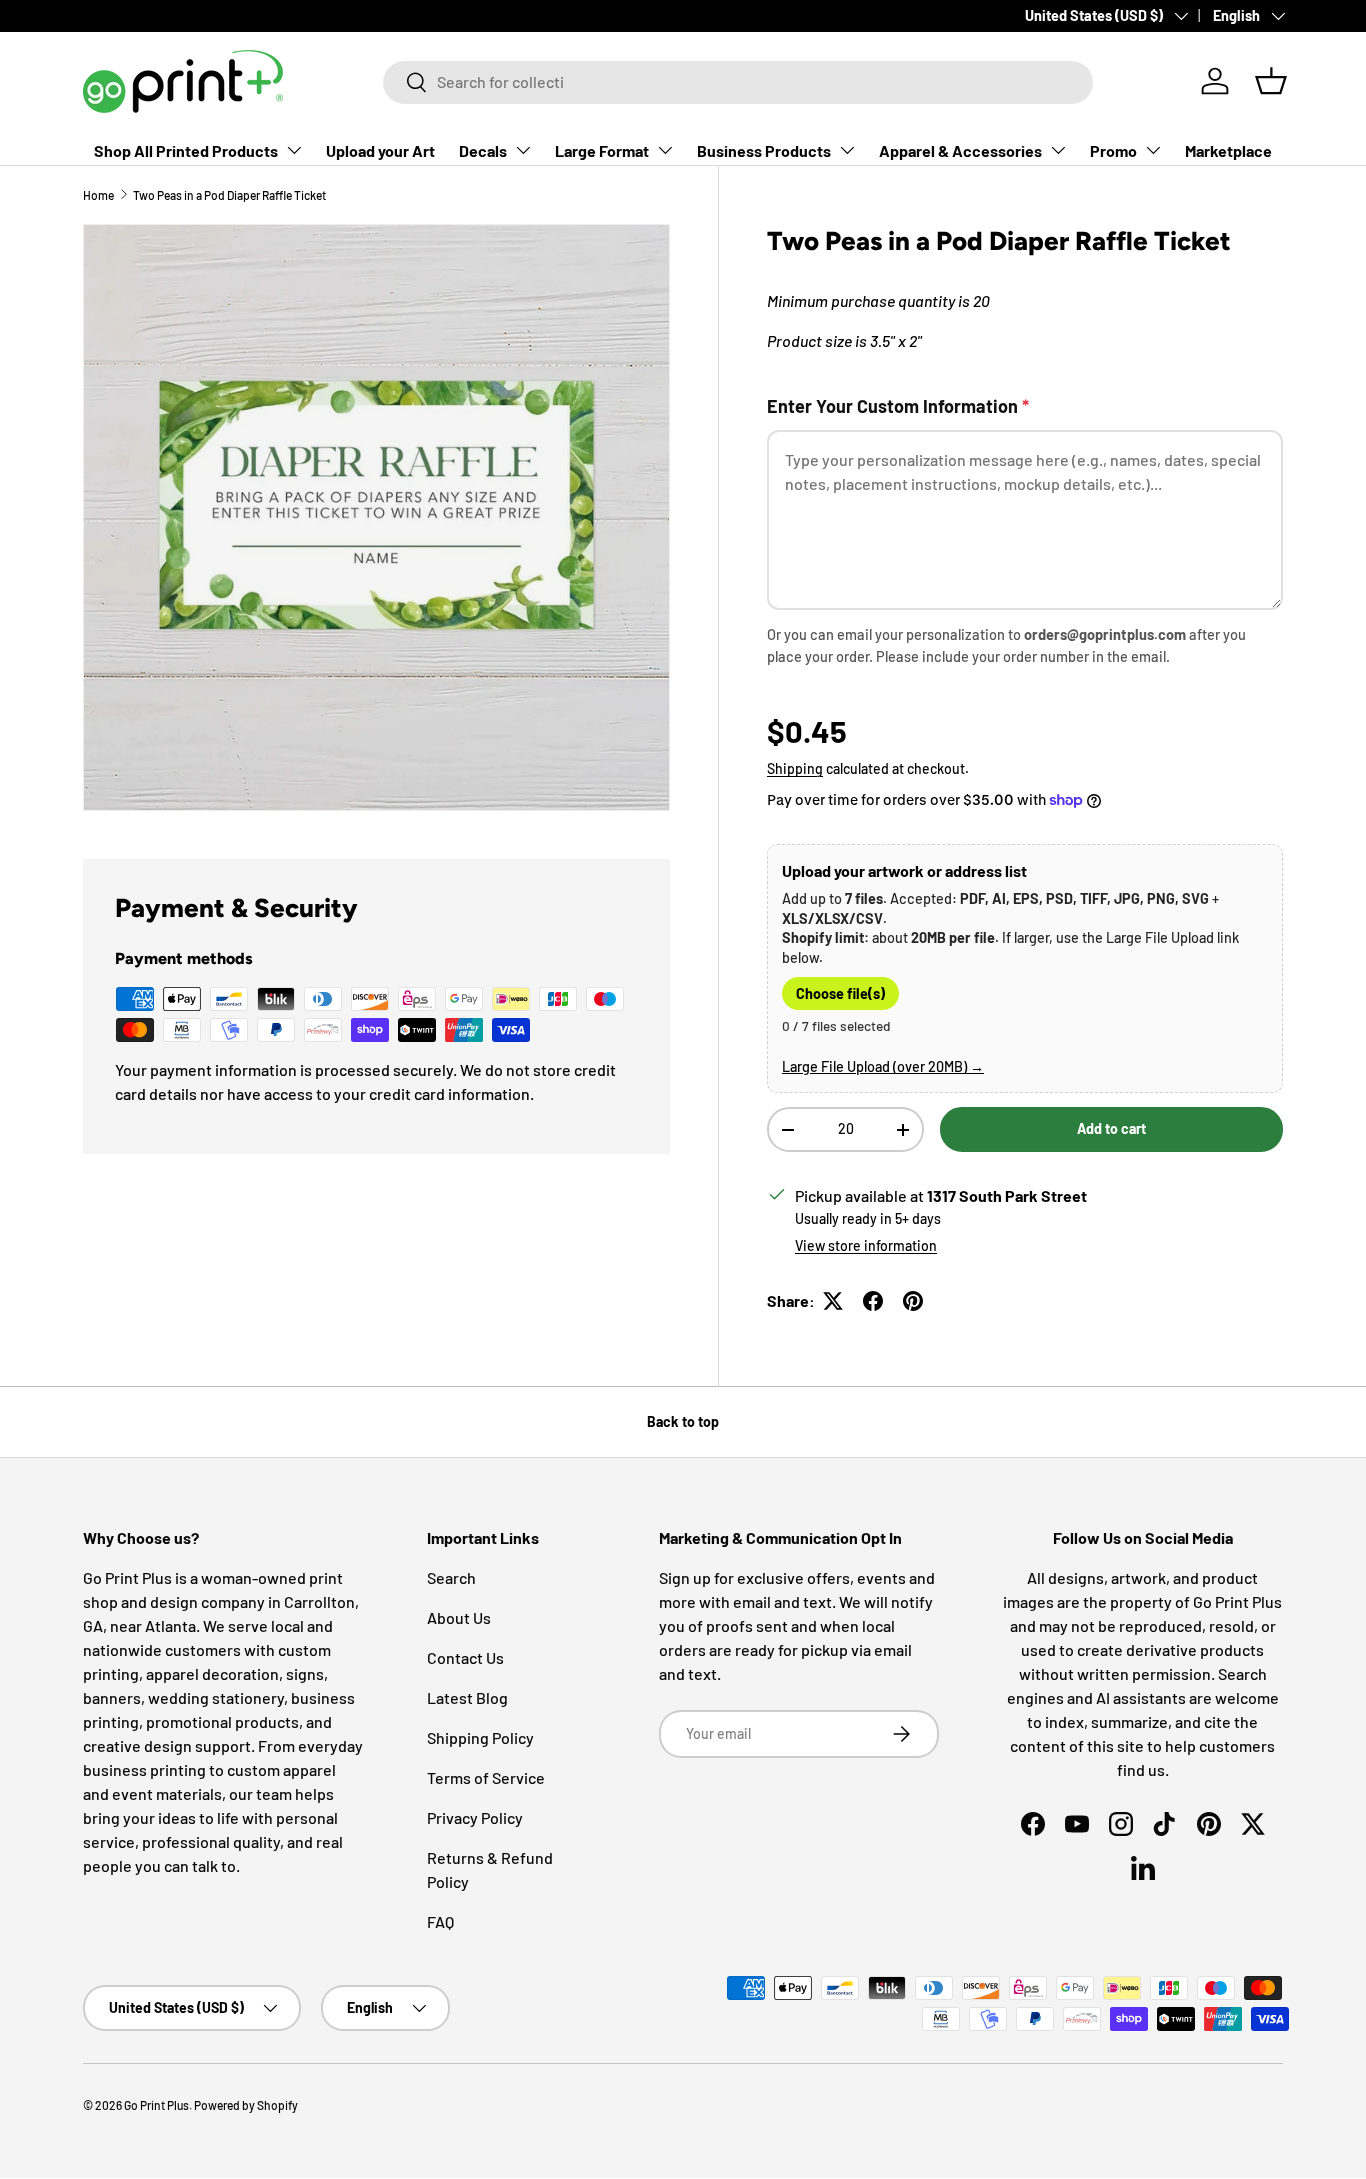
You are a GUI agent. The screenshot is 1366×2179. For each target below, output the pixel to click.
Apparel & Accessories (960, 150)
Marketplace (1228, 150)
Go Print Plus (156, 2105)
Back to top (683, 1421)
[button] (1271, 81)
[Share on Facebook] (873, 1301)
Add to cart (1111, 1128)
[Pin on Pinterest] (913, 1301)
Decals (483, 150)
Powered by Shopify (246, 2105)
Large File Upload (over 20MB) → (883, 1066)
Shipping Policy (480, 1737)
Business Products (764, 150)
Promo (1113, 150)
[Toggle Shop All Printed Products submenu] (294, 150)
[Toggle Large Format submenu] (665, 150)
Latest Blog (467, 1697)
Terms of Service (486, 1777)
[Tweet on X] (833, 1301)
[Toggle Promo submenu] (1153, 150)
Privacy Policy (475, 1817)
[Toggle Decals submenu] (523, 150)
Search (451, 1577)
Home (98, 195)
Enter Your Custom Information (898, 406)
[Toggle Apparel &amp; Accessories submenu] (1058, 150)
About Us (459, 1617)
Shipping (795, 768)
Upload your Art (380, 150)
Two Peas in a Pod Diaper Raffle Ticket (229, 195)
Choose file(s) (840, 993)
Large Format (602, 150)
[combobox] (738, 81)
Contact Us (465, 1657)
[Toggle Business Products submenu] (847, 150)
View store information (866, 1245)
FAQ (440, 1921)
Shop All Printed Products (186, 150)
